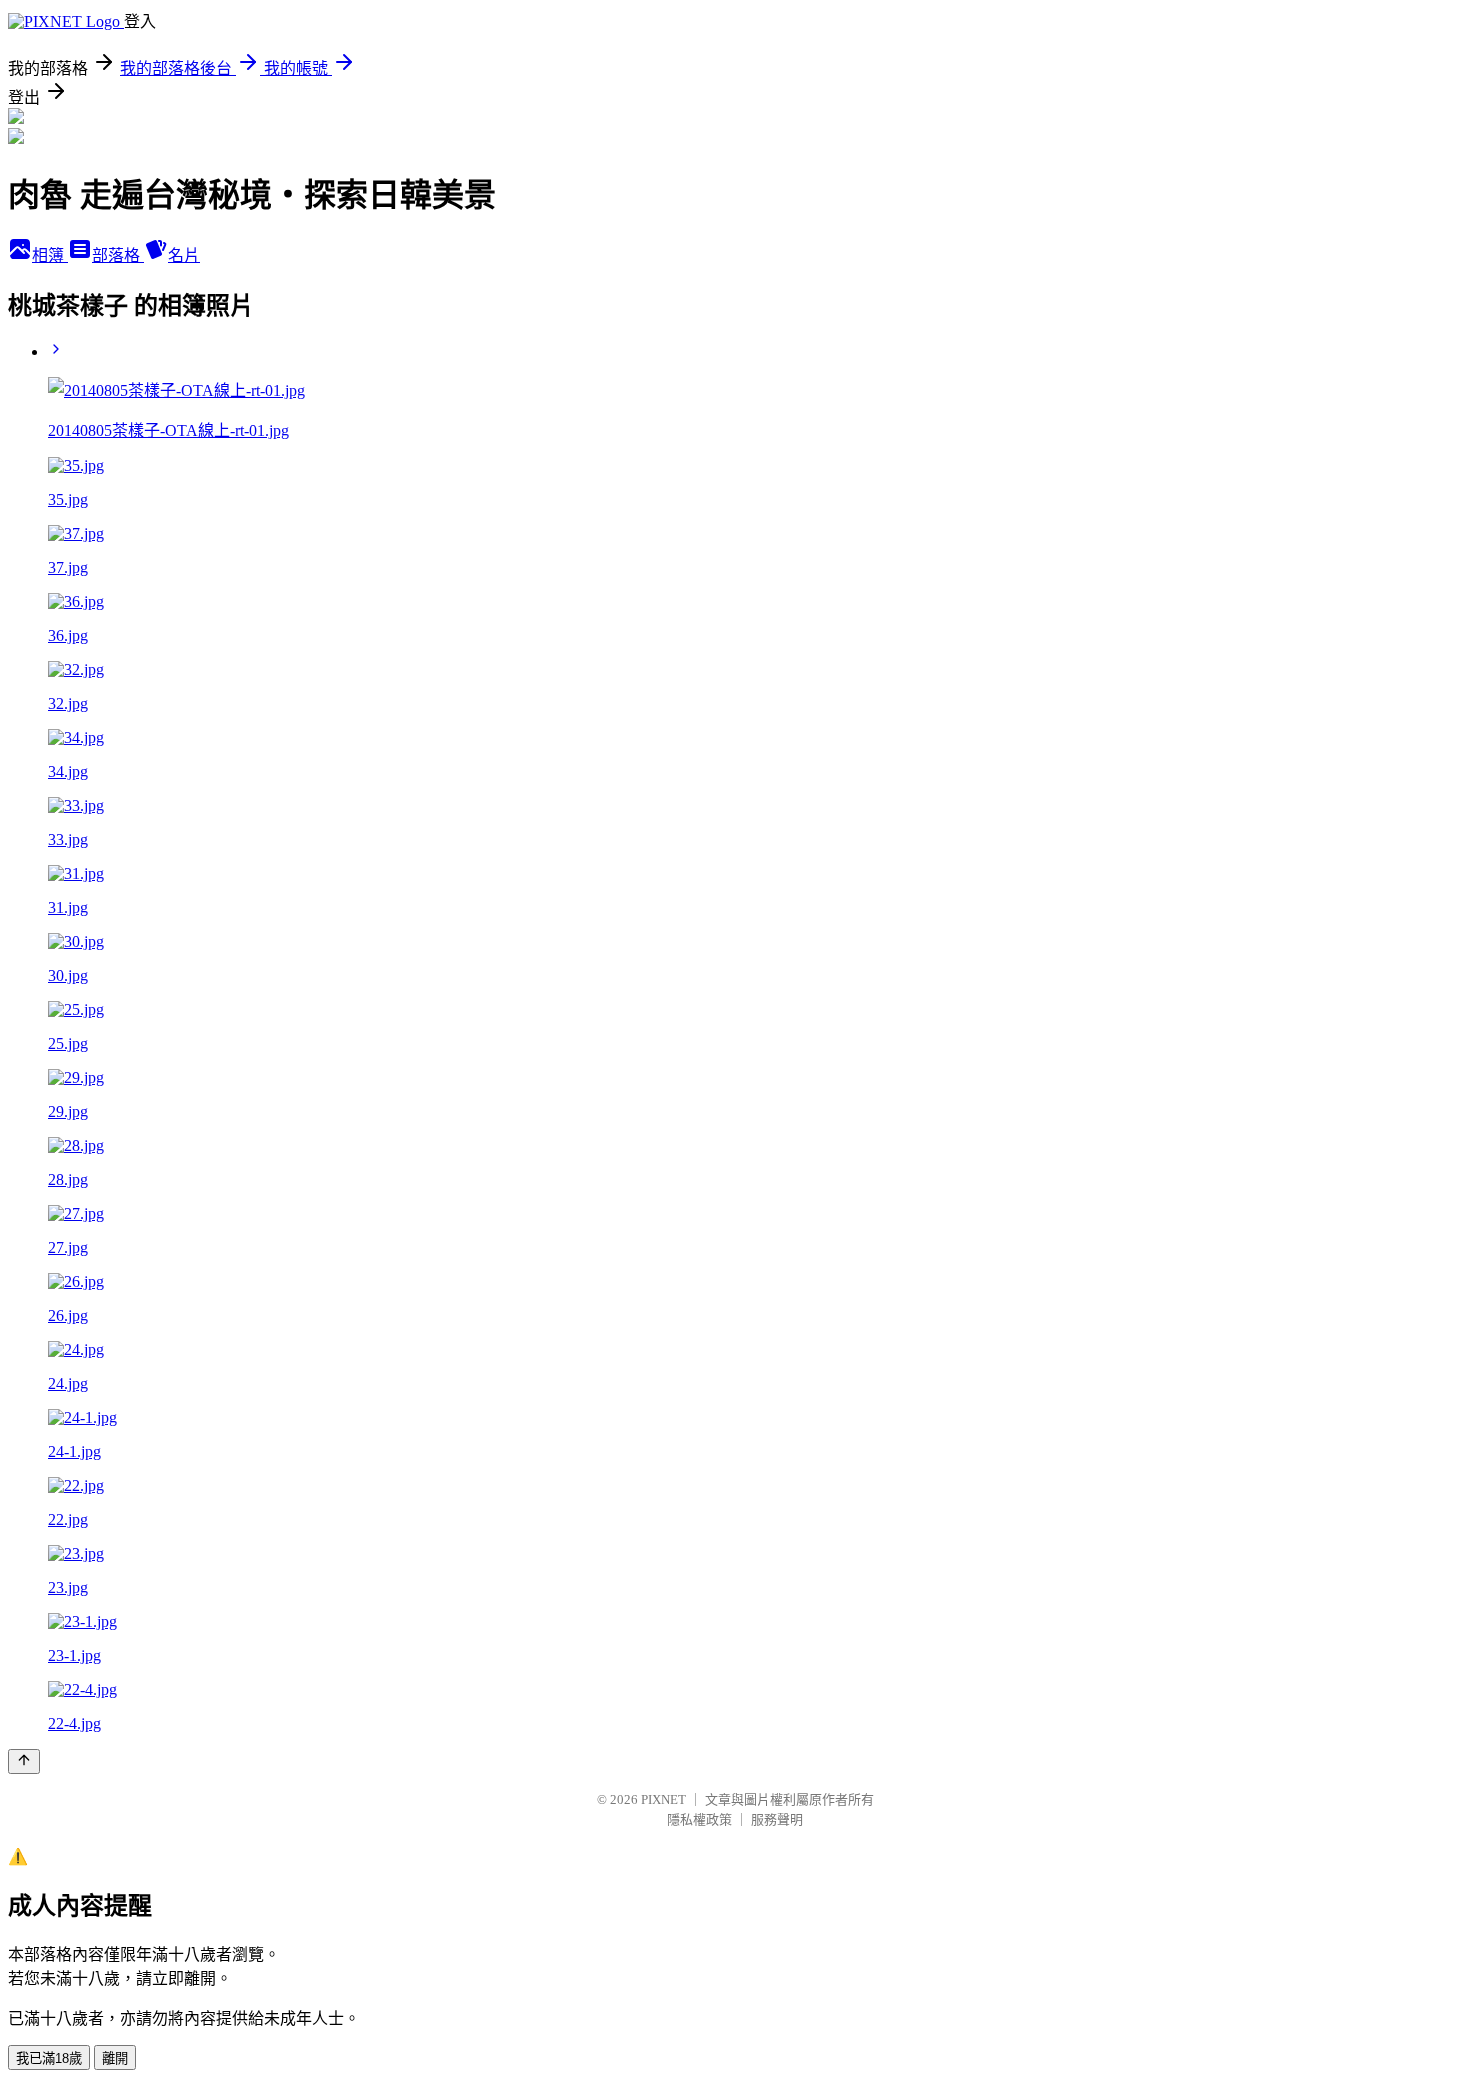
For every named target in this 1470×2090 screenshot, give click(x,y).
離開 (115, 2058)
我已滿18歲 (49, 2058)
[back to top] (24, 1761)
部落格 (118, 255)
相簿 (50, 255)
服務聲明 (777, 1819)
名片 (184, 255)
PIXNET (663, 1799)
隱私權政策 (699, 1819)
